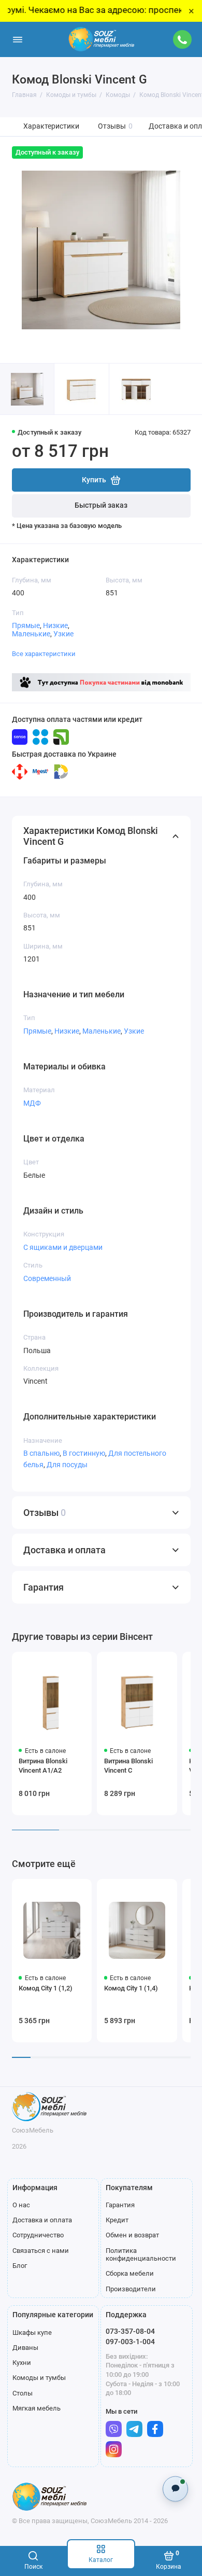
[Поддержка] (183, 39)
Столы (23, 2393)
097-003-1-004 (130, 2342)
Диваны (25, 2348)
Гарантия (120, 2205)
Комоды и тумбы (39, 2378)
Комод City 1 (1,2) (46, 1988)
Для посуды (67, 1465)
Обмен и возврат (132, 2235)
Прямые (26, 625)
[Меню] (18, 39)
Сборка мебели (130, 2273)
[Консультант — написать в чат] (175, 2489)
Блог (20, 2266)
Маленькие (31, 634)
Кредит (117, 2220)
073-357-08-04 (130, 2331)
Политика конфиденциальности (141, 2255)
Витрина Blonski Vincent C (128, 1766)
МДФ (32, 1103)
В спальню (41, 1453)
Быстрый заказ (101, 505)
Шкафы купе (32, 2333)
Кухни (22, 2363)
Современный (47, 1278)
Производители (131, 2289)
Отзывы (115, 126)
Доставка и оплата (42, 2220)
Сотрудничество (38, 2235)
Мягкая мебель (37, 2408)
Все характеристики (44, 654)
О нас (21, 2205)
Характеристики (51, 126)
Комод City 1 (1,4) (131, 1988)
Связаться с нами (41, 2251)
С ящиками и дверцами (63, 1247)
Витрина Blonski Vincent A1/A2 (43, 1766)
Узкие (63, 634)
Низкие (55, 625)
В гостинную (84, 1453)
